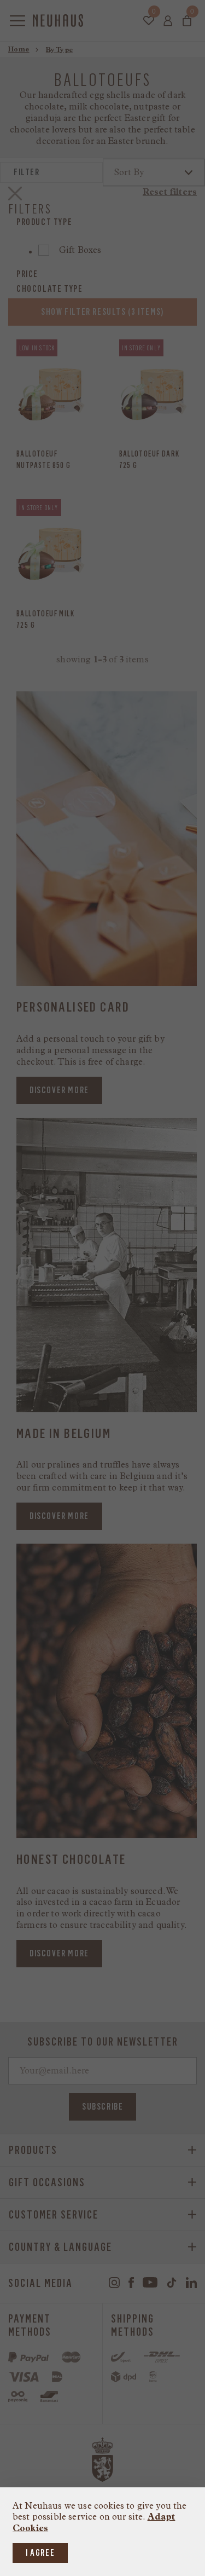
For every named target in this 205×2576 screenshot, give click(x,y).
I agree (40, 2553)
